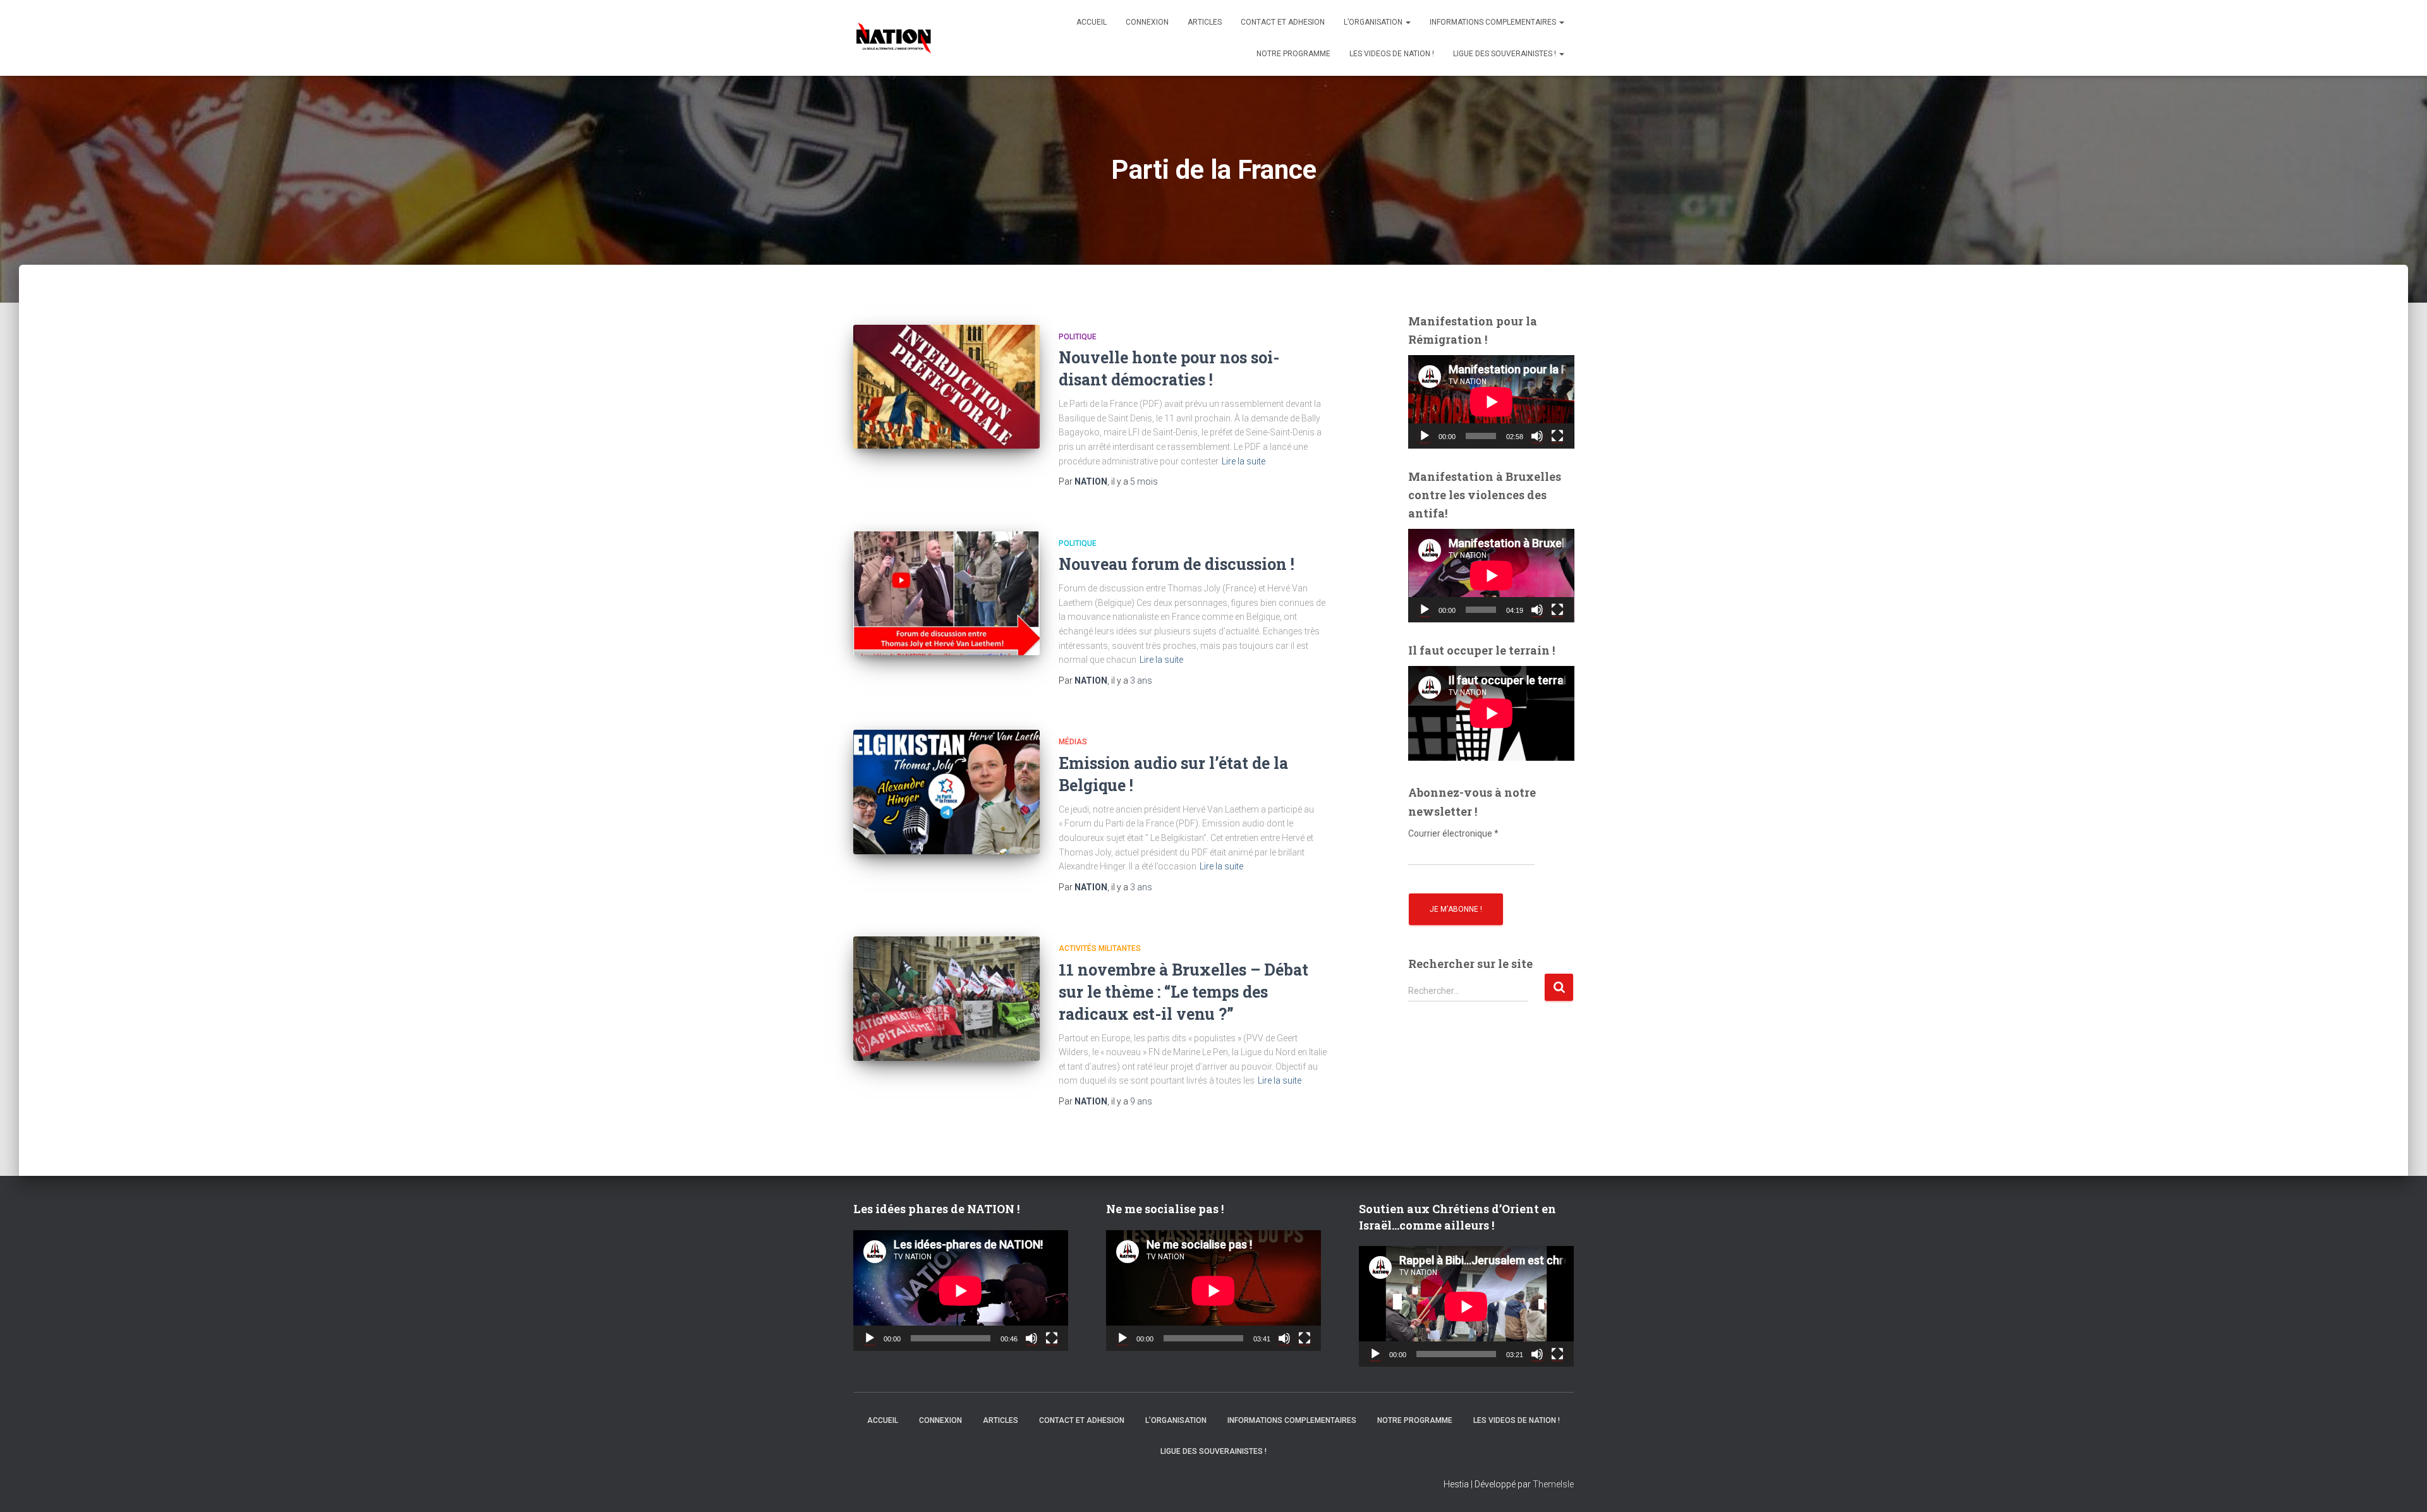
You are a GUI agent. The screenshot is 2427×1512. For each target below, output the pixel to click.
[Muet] (1537, 436)
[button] (1408, 22)
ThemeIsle (1553, 1484)
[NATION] (894, 38)
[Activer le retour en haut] (2402, 1487)
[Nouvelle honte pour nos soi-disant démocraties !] (946, 387)
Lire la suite (1244, 461)
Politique (1078, 337)
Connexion (1147, 22)
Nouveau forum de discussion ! (1177, 564)
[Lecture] (1425, 436)
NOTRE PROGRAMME (1293, 54)
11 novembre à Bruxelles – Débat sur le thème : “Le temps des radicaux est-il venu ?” (1183, 992)
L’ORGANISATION (1374, 22)
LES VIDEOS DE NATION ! (1392, 54)
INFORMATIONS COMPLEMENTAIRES (1494, 22)
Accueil (1092, 22)
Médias (1073, 742)
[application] (1491, 402)
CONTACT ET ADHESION (1283, 22)
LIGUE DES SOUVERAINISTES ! (1505, 54)
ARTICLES (1205, 22)
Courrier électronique (1453, 833)
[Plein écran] (1557, 436)
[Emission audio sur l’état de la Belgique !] (946, 792)
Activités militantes (1100, 948)
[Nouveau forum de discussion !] (946, 594)
